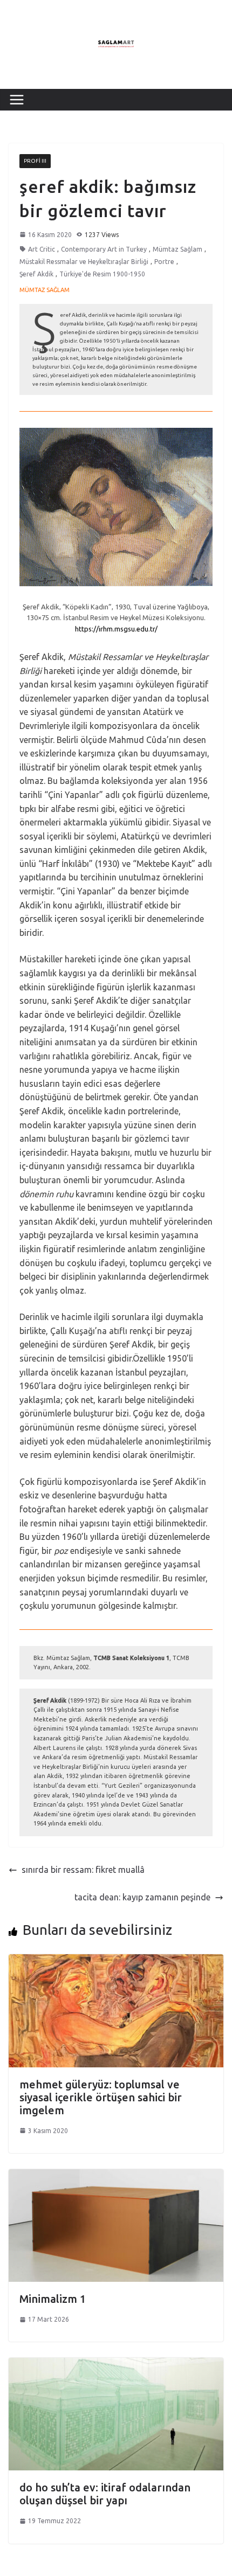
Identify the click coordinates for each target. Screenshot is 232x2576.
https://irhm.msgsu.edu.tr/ (116, 629)
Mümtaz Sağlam (178, 249)
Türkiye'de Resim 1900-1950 (102, 274)
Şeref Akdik (36, 274)
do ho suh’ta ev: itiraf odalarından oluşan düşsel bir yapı (105, 2494)
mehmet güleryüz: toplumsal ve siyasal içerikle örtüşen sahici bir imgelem (101, 2097)
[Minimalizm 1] (116, 2176)
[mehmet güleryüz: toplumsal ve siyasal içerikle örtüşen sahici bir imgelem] (116, 1961)
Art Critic (42, 249)
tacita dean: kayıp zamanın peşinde (142, 1897)
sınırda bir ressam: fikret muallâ (83, 1870)
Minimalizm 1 (53, 2299)
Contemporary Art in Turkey (104, 249)
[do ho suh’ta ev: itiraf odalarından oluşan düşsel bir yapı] (116, 2364)
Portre (164, 262)
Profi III (35, 161)
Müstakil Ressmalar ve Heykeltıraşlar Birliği (84, 262)
